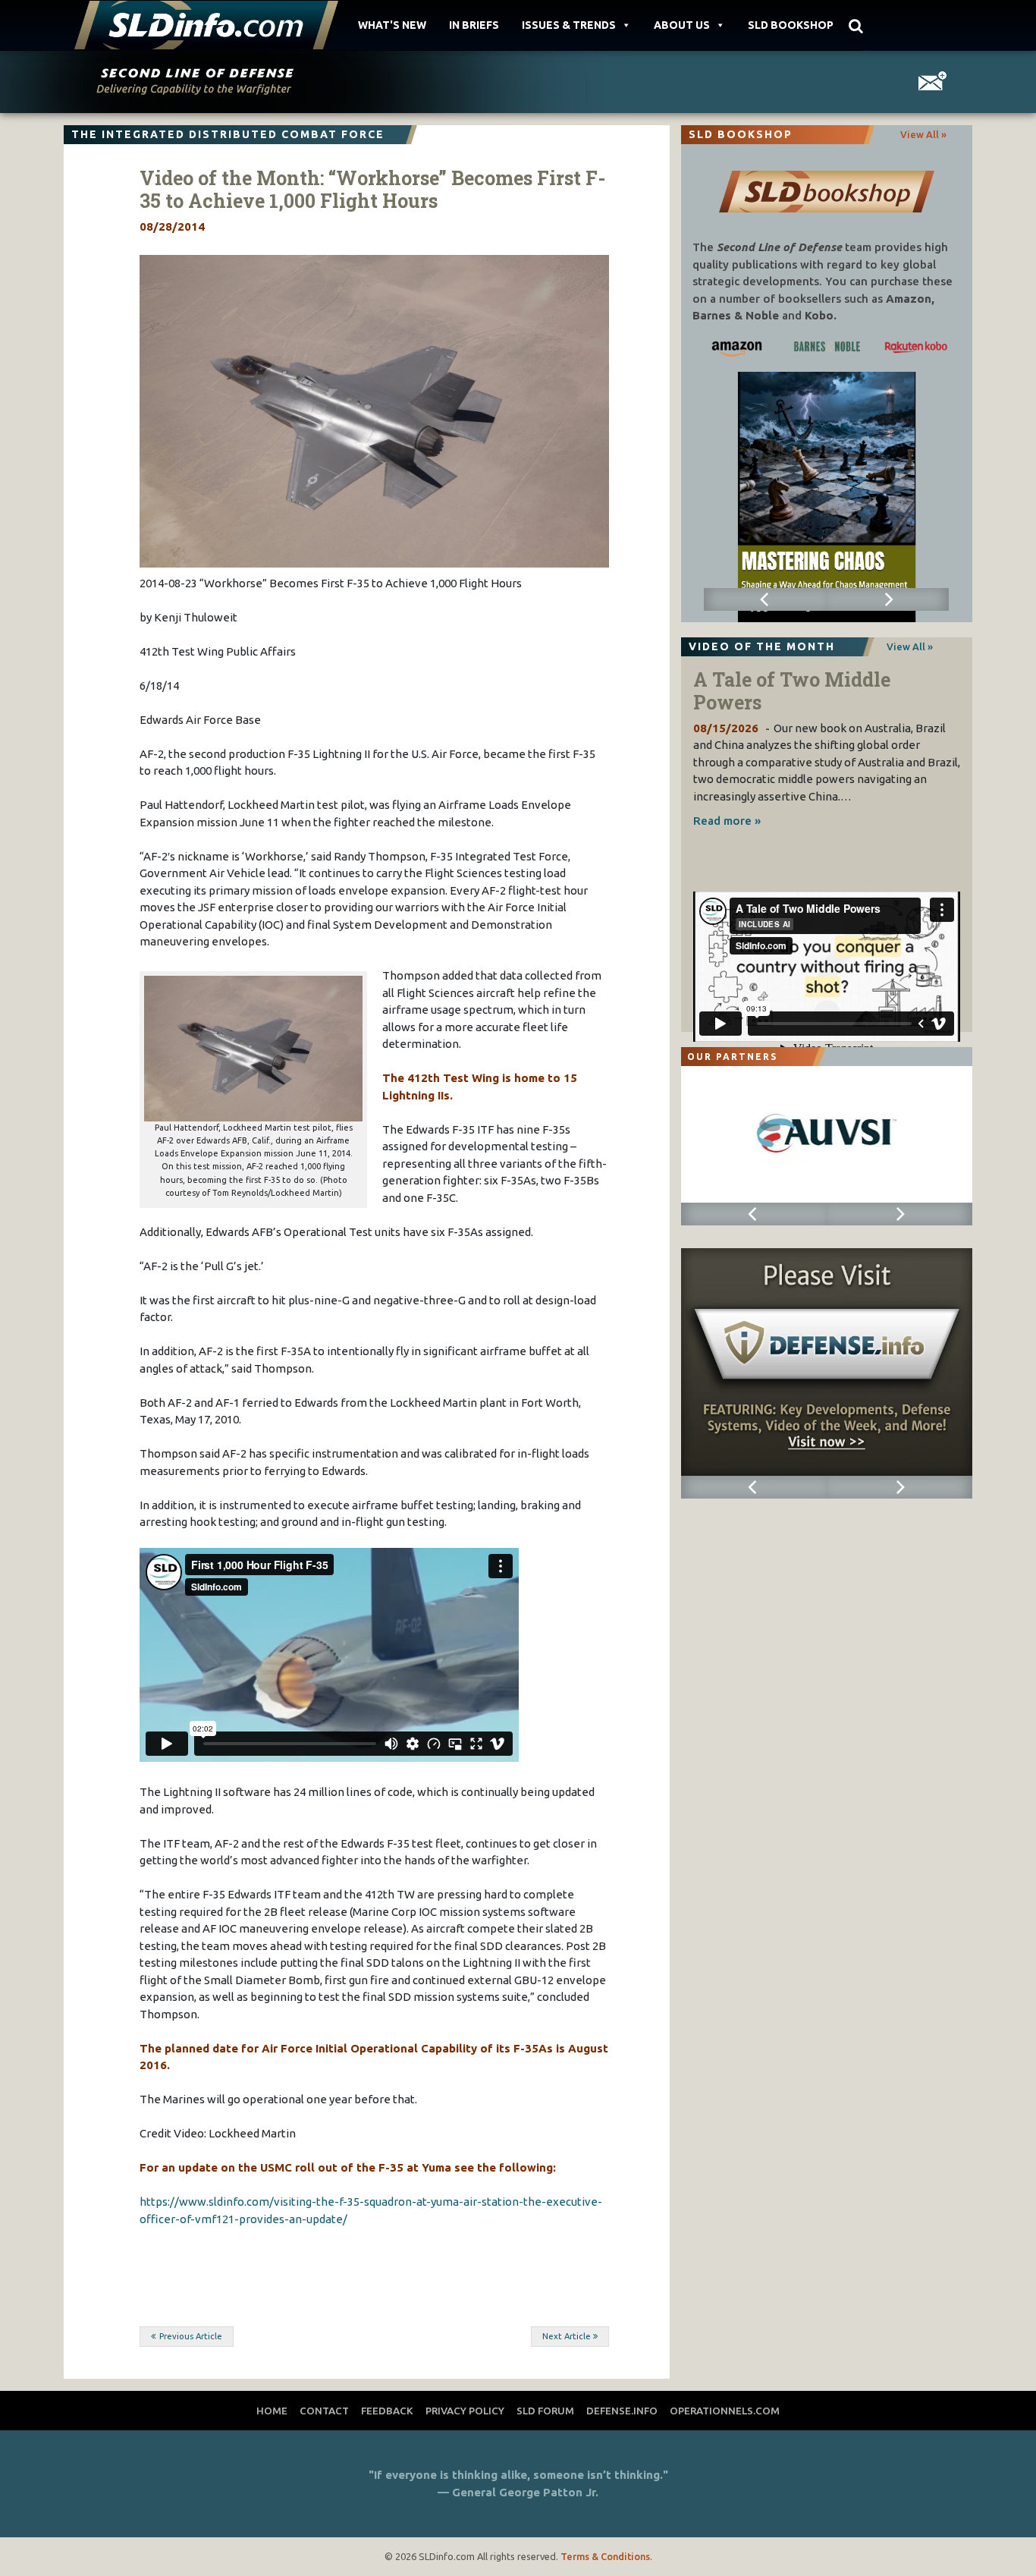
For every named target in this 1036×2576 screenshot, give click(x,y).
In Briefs (474, 25)
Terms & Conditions (605, 2556)
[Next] (888, 599)
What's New (392, 25)
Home (272, 2411)
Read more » (727, 821)
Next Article (567, 2336)
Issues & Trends (569, 25)
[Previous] (765, 599)
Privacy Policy (465, 2411)
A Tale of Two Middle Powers (792, 691)
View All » (923, 134)
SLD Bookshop (791, 25)
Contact (324, 2411)
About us (682, 25)
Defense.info (622, 2411)
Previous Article (191, 2336)
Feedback (387, 2411)
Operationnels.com (725, 2411)
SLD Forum (545, 2411)
